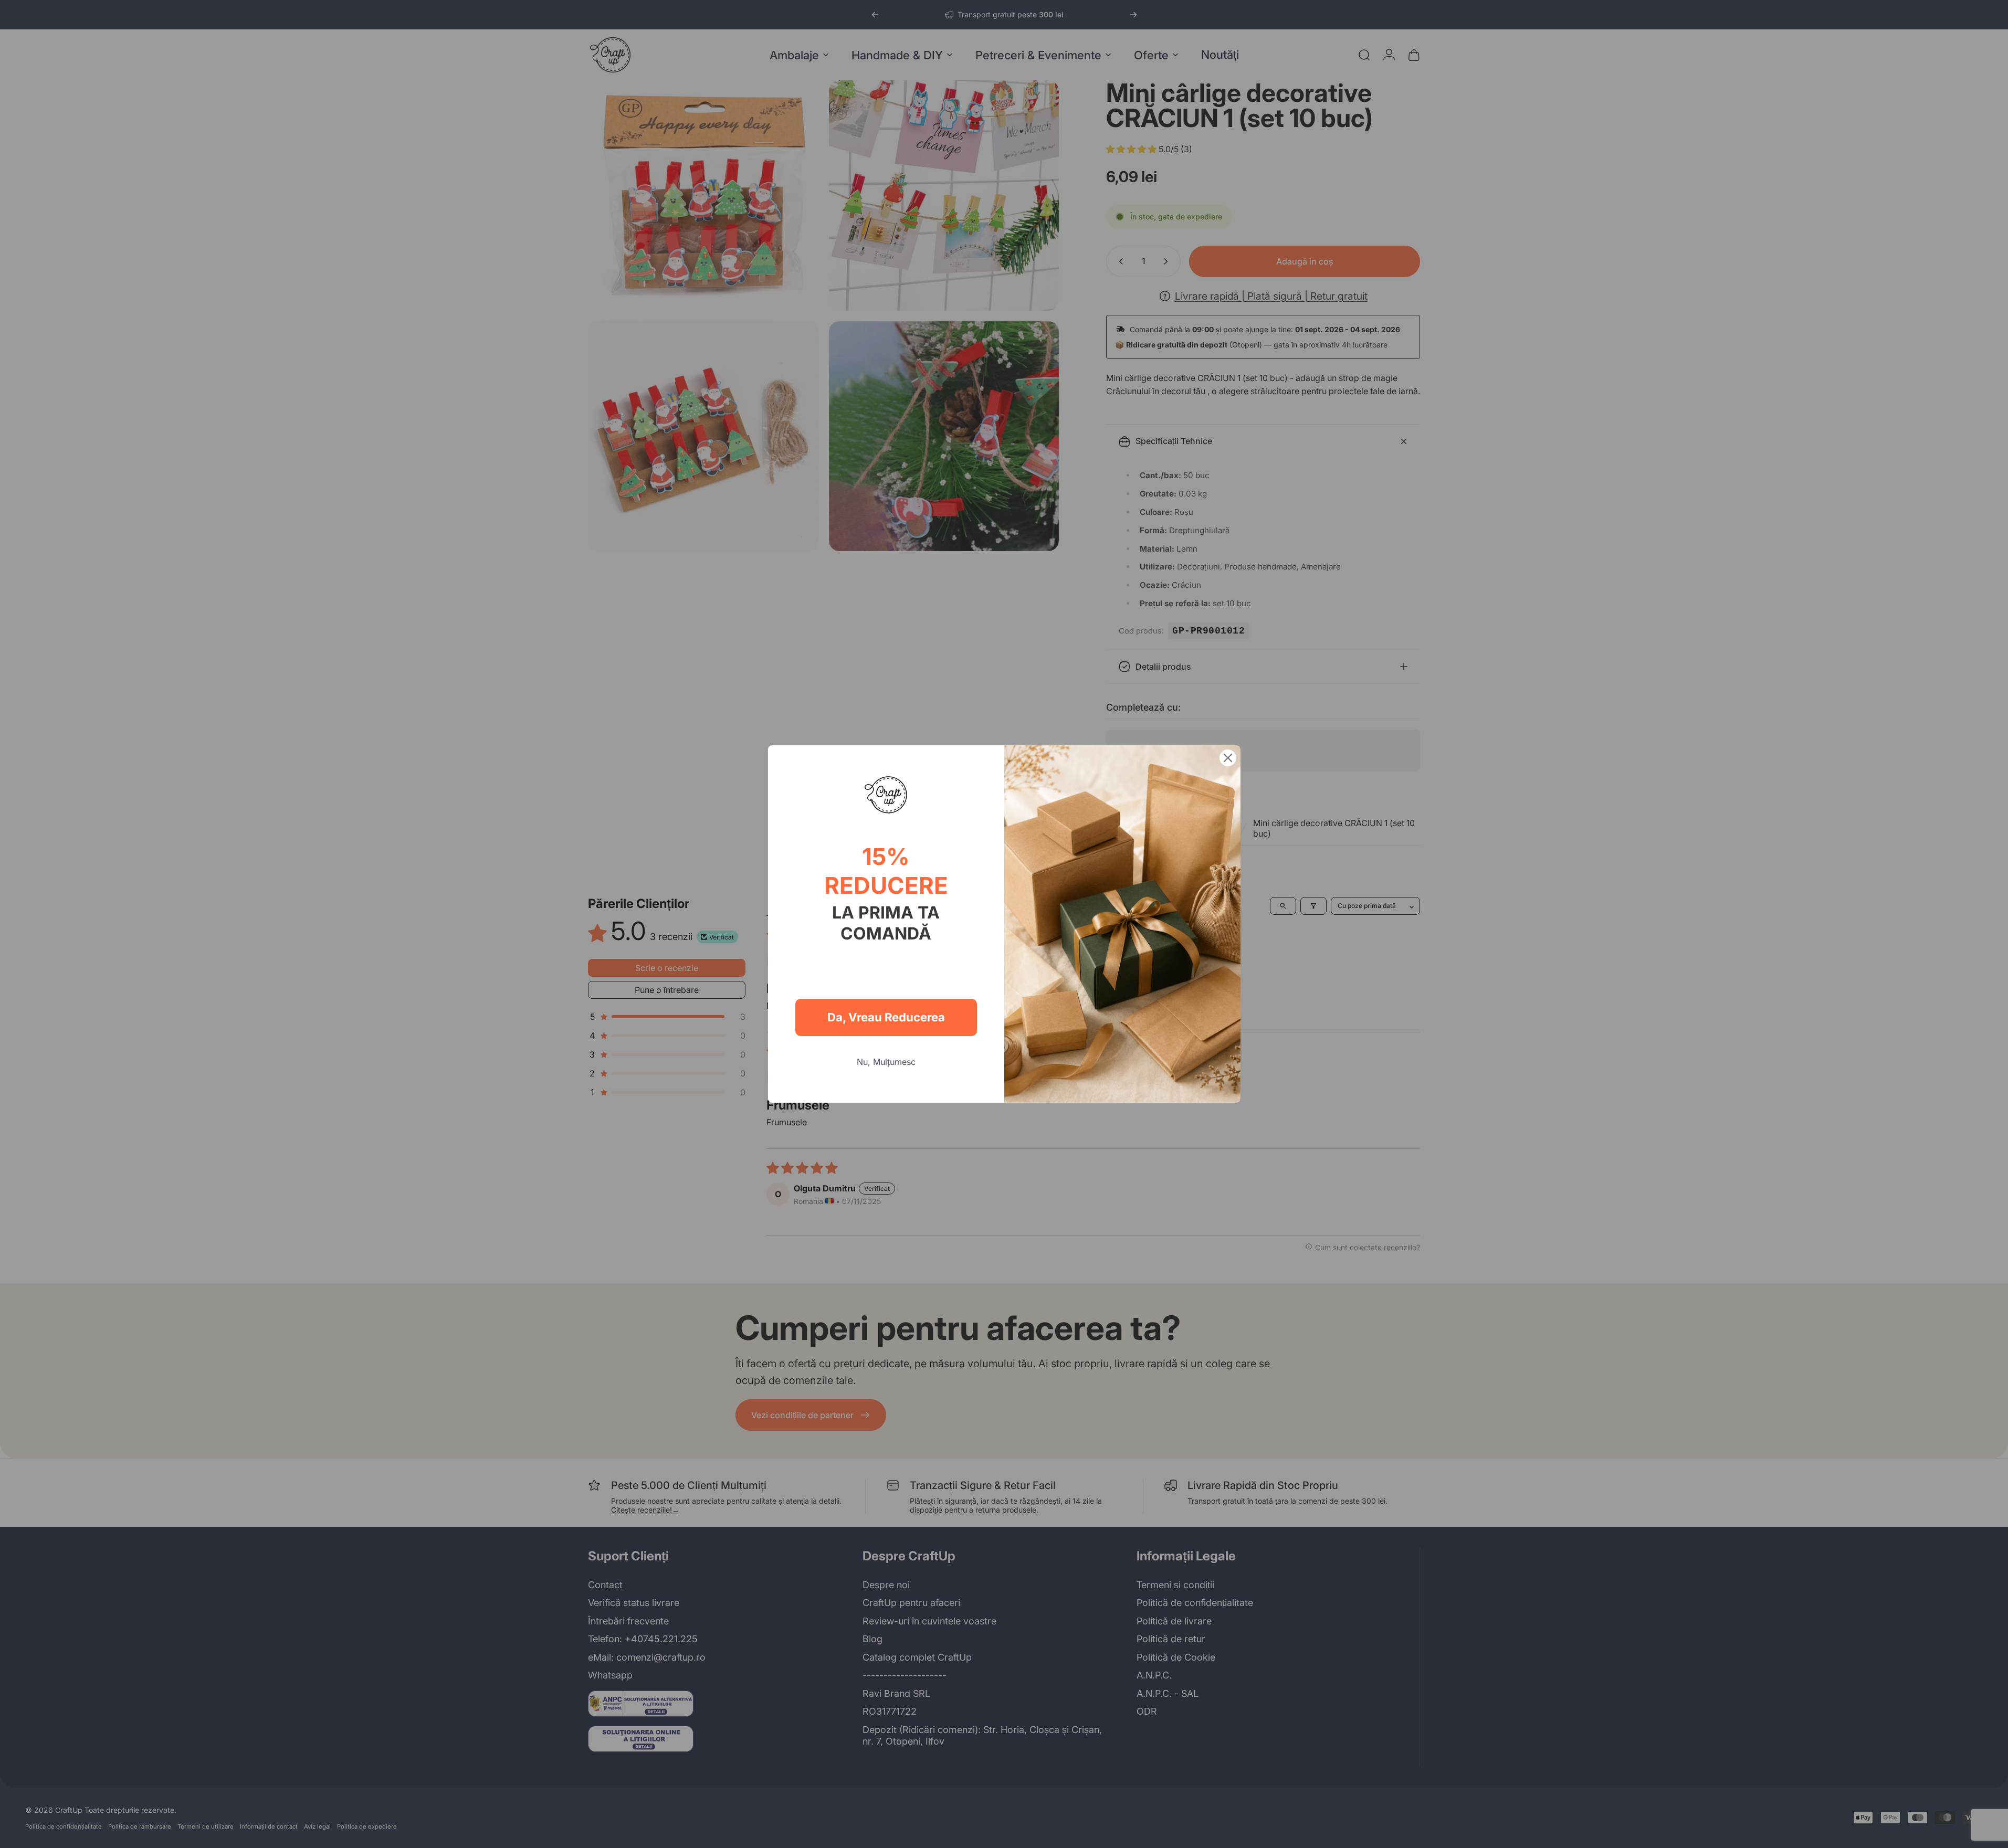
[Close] (1228, 758)
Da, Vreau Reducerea (886, 1017)
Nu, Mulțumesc (886, 1062)
